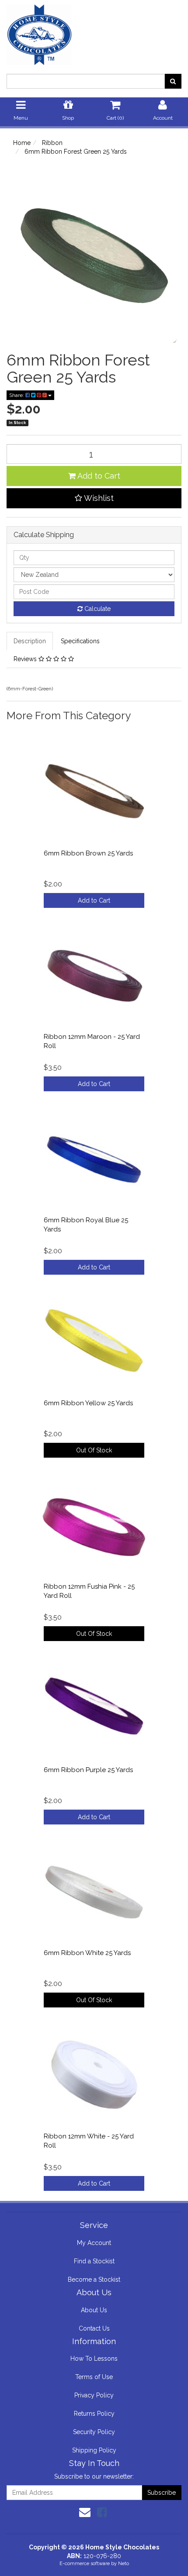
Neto (124, 2564)
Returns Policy (94, 2414)
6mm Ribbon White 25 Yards (87, 1953)
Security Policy (94, 2432)
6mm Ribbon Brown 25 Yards (88, 853)
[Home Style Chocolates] (94, 32)
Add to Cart (98, 476)
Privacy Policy (94, 2395)
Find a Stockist (94, 2261)
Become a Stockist (94, 2279)
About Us (94, 2310)
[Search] (173, 81)
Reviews (26, 659)
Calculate (97, 609)
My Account (94, 2243)
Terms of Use (94, 2377)
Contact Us (94, 2328)
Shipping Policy (94, 2450)
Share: (17, 395)
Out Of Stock (94, 1450)
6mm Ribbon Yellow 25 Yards (88, 1403)
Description (30, 641)
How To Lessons (94, 2359)
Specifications (80, 641)
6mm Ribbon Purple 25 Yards (88, 1770)
